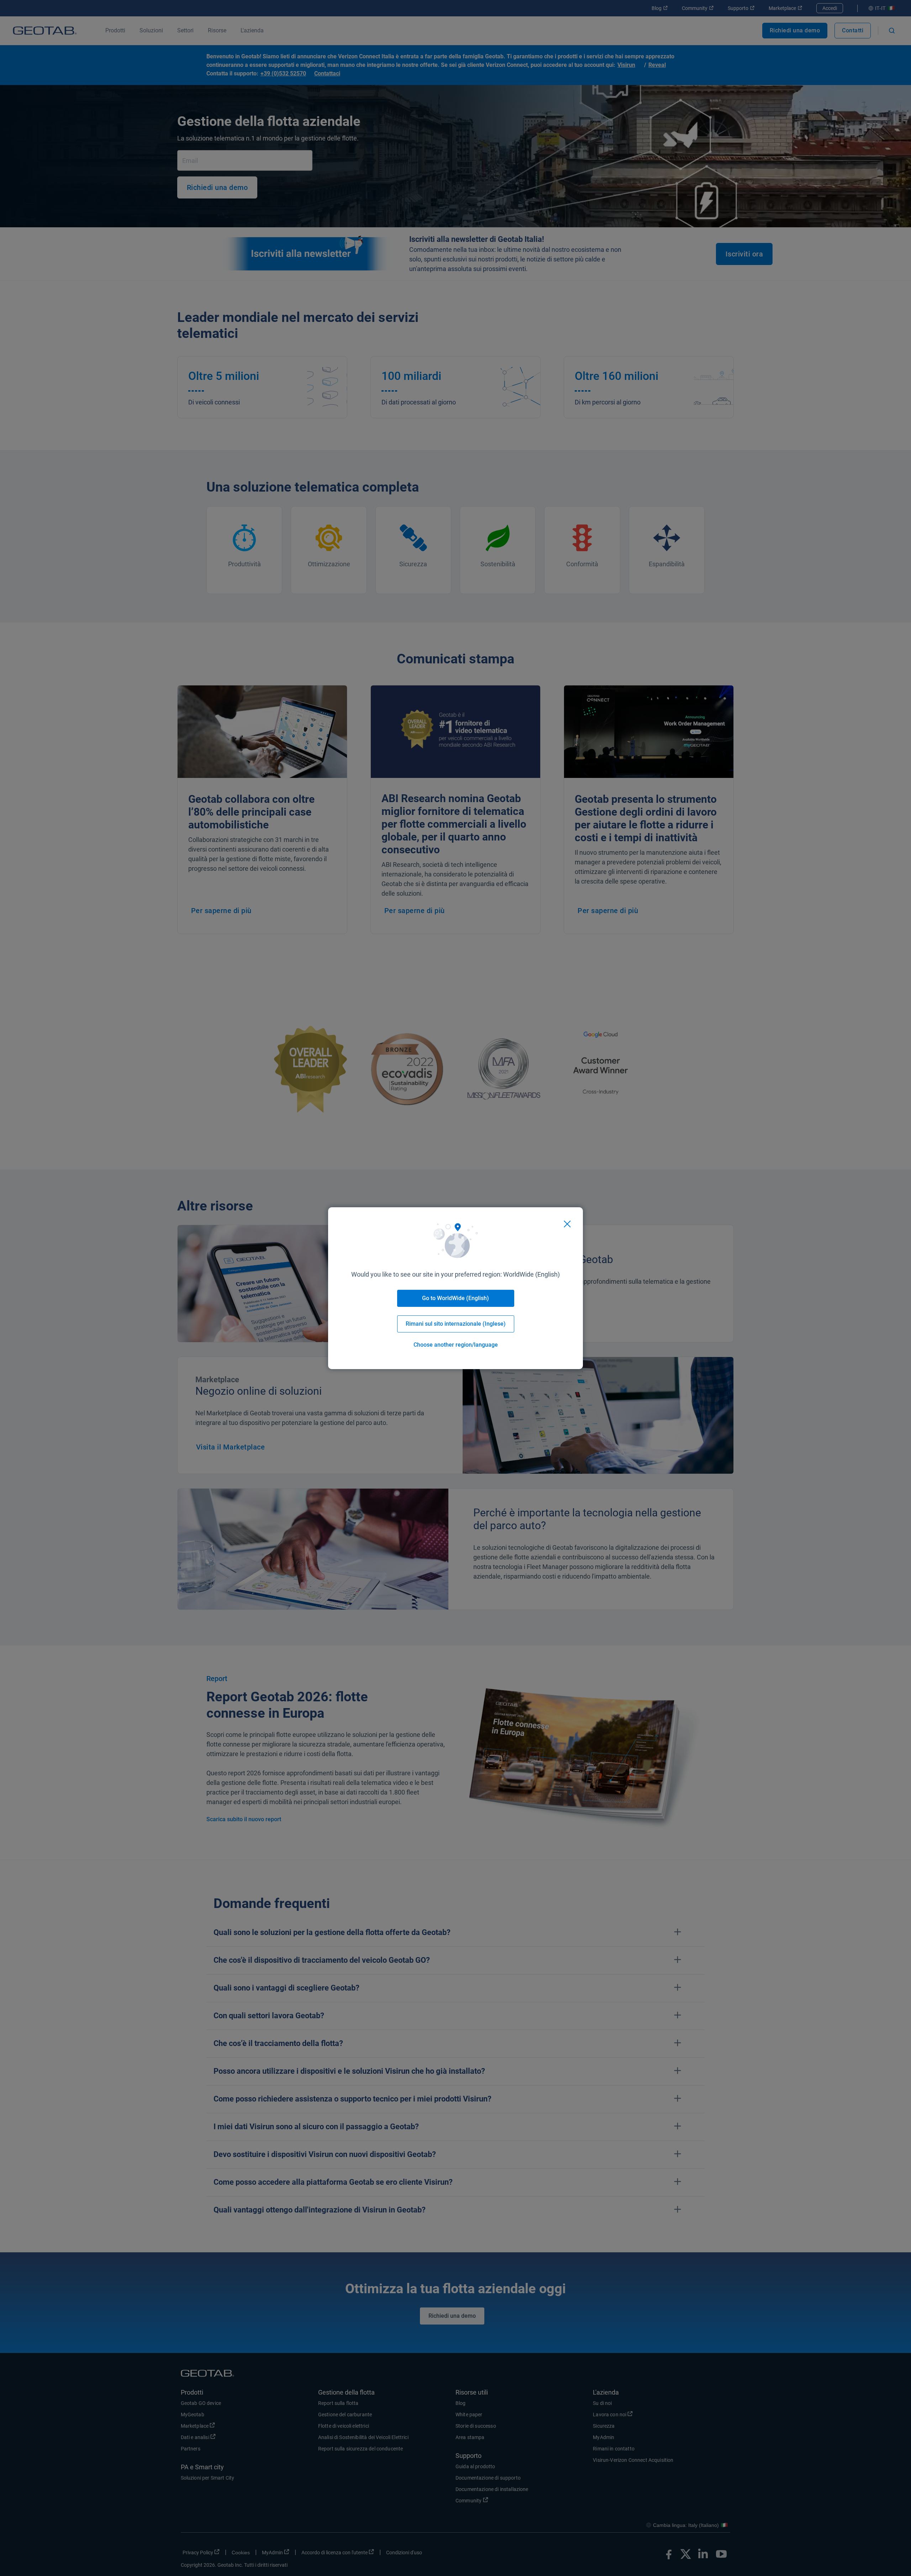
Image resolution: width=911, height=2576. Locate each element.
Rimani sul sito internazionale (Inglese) (456, 1324)
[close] (567, 1224)
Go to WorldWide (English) (455, 1298)
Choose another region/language (456, 1345)
